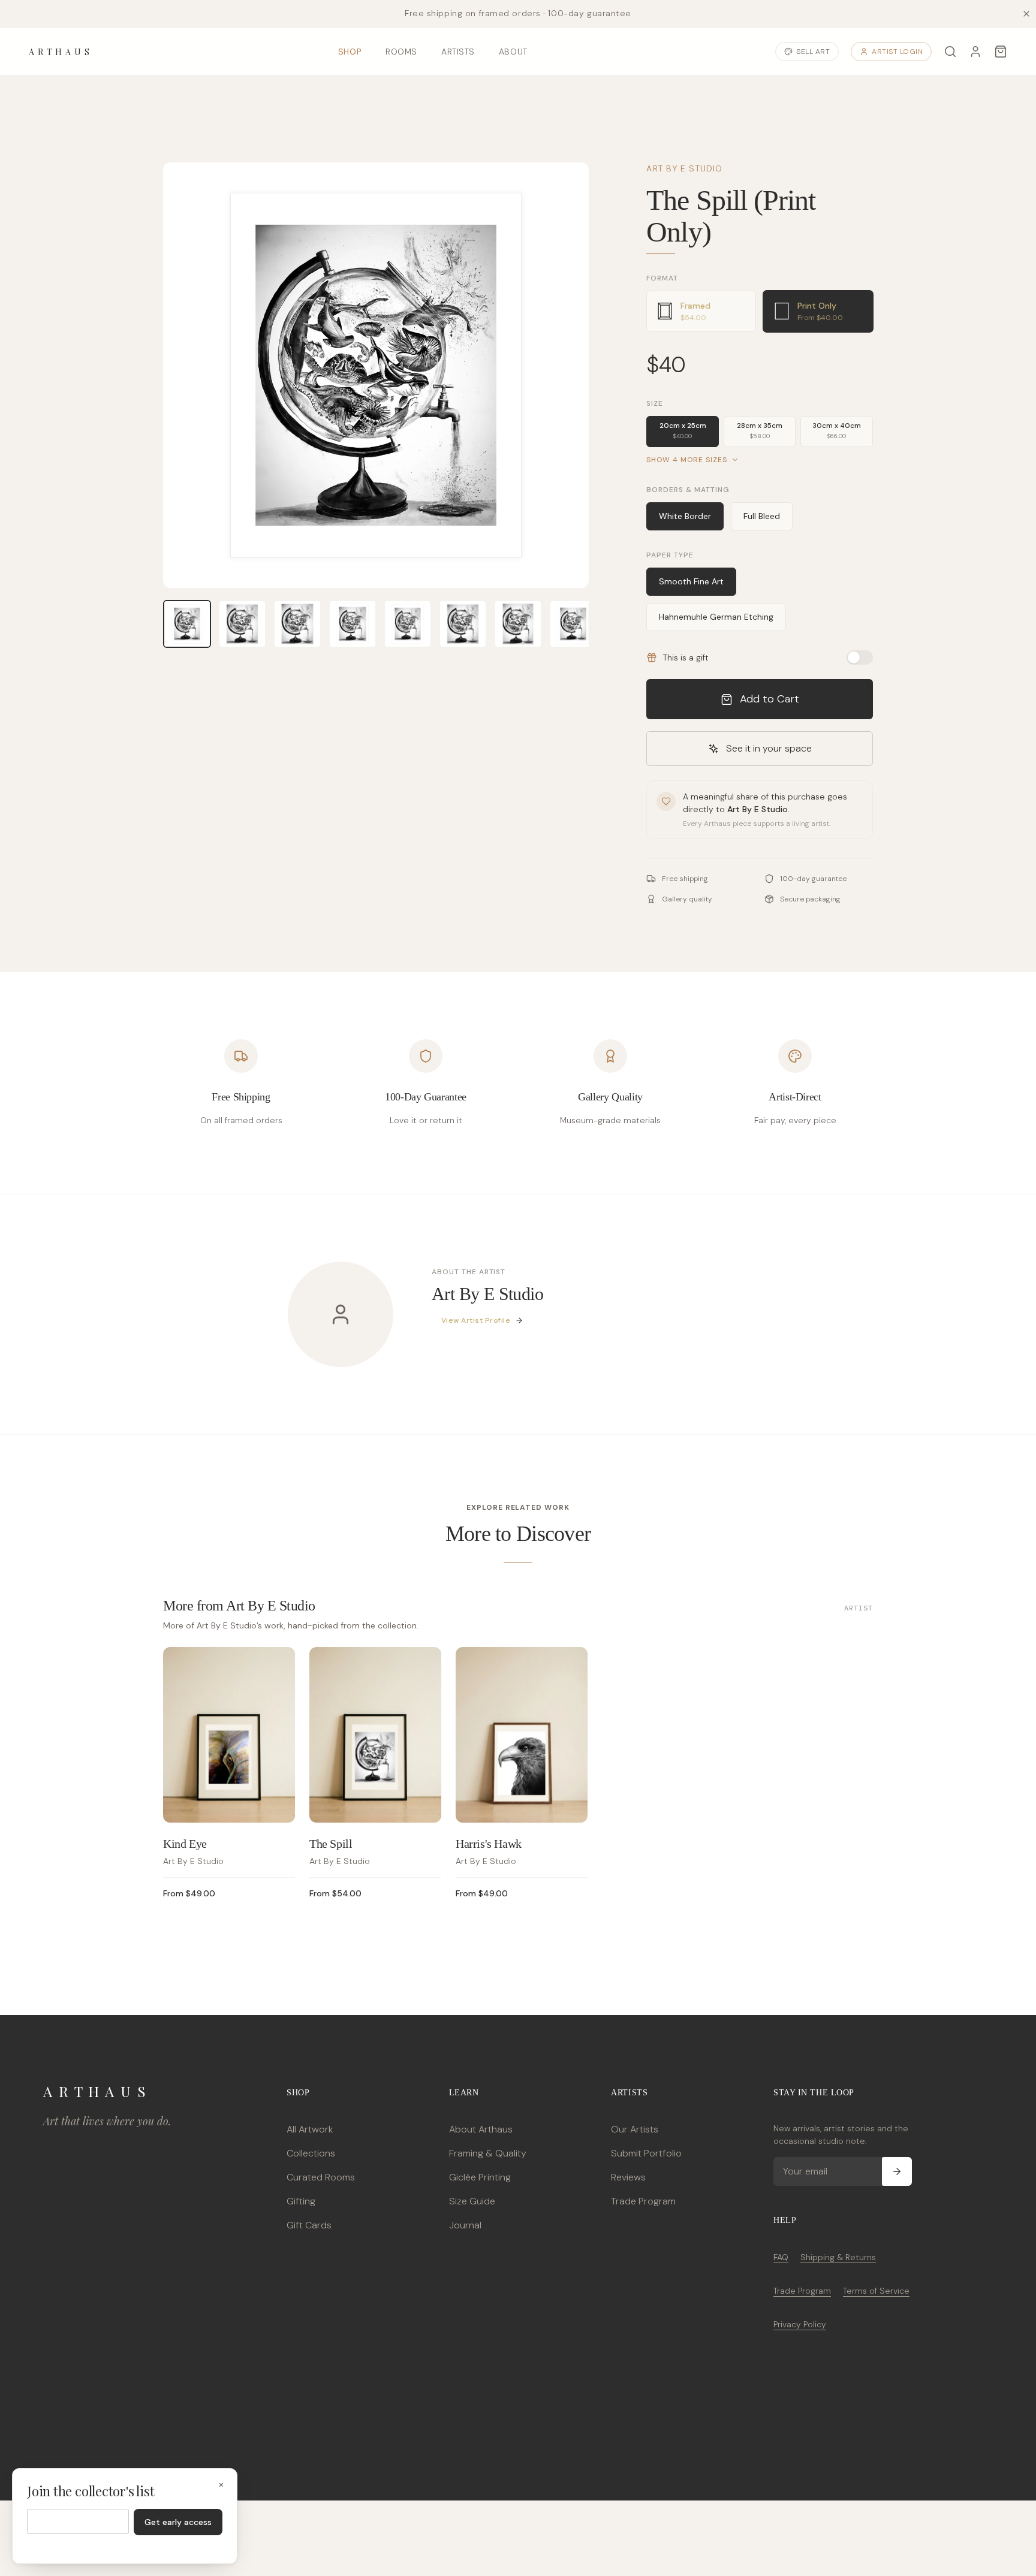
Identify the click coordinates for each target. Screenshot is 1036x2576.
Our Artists (635, 2129)
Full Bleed (762, 516)
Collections (311, 2153)
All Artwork (310, 2129)
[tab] (701, 311)
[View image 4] (353, 624)
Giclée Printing (480, 2177)
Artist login (897, 52)
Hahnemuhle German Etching (716, 617)
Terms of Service (876, 2291)
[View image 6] (463, 624)
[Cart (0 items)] (1001, 52)
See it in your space (769, 748)
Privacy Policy (800, 2324)
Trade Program (643, 2201)
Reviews (628, 2177)
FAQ (781, 2257)
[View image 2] (242, 624)
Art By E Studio (684, 168)
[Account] (975, 52)
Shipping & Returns (838, 2257)
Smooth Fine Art (691, 581)
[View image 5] (408, 624)
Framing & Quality (488, 2153)
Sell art (813, 52)
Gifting (301, 2201)
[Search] (950, 52)
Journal (465, 2225)
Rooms (401, 52)
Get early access (178, 2522)
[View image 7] (518, 624)
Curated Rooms (321, 2177)
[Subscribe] (897, 2171)
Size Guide (472, 2201)
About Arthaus (481, 2129)
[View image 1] (187, 624)
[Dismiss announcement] (1026, 14)
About (513, 52)
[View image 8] (573, 624)
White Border (685, 516)
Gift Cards (309, 2225)
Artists (458, 52)
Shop (350, 52)
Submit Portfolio (646, 2153)
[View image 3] (297, 624)
